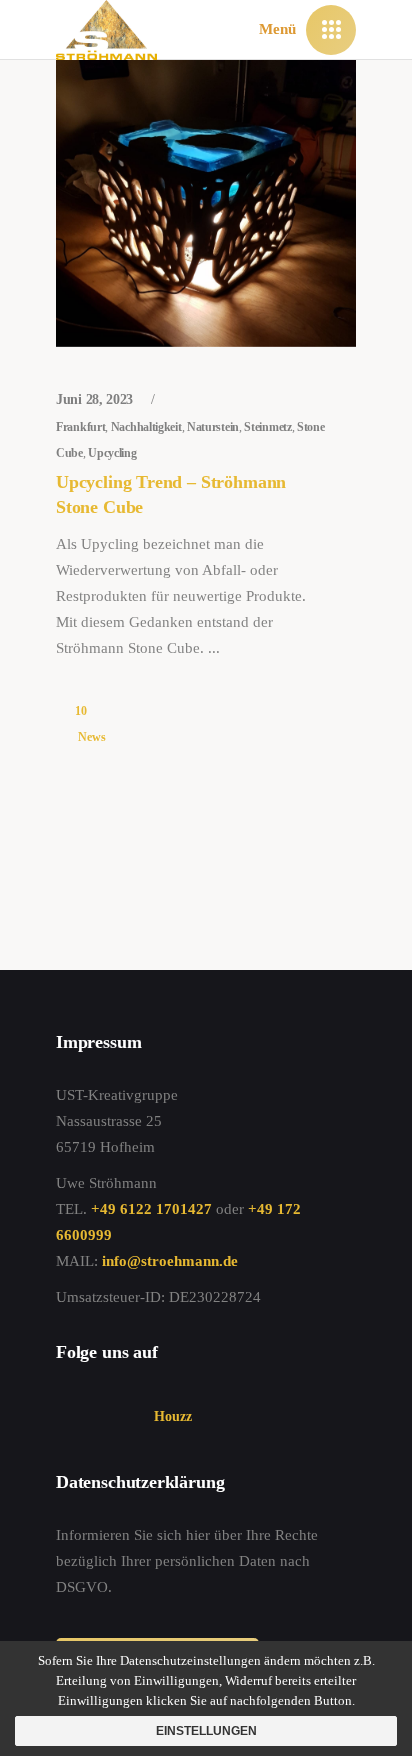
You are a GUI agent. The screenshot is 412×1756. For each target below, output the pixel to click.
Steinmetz (267, 427)
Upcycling (112, 453)
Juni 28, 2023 (96, 399)
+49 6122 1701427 (151, 1209)
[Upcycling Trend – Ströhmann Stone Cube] (206, 203)
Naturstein (213, 427)
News (92, 737)
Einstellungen (206, 1731)
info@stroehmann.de (170, 1261)
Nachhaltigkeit (146, 427)
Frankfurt (80, 427)
